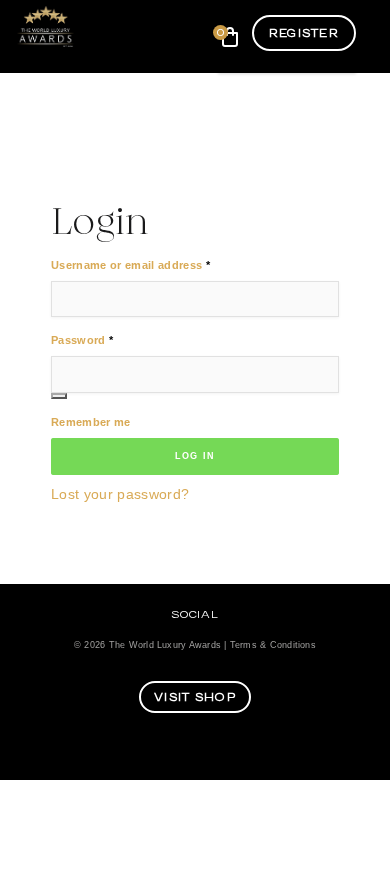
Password (82, 339)
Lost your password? (120, 494)
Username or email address (130, 264)
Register (304, 33)
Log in (195, 456)
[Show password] (59, 396)
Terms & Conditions (273, 645)
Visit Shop (195, 697)
